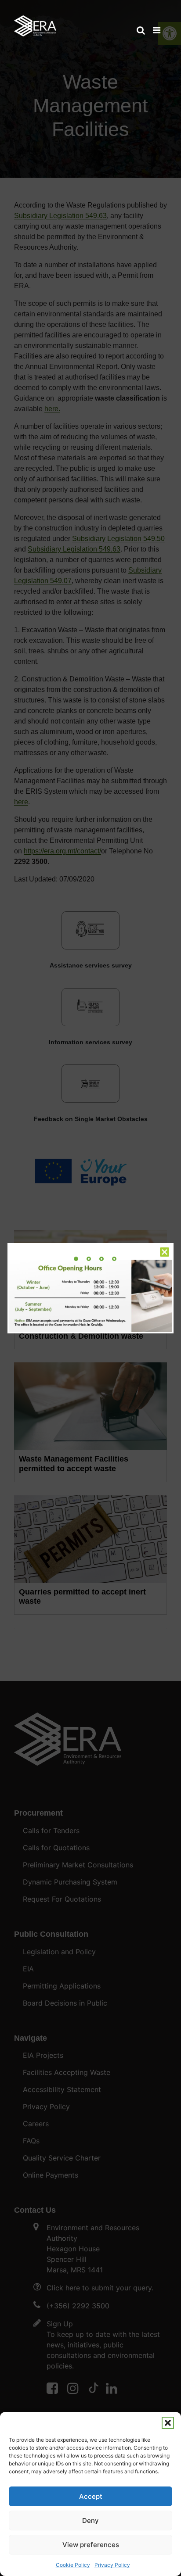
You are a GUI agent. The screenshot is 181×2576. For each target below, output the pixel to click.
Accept (91, 2496)
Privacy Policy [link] (112, 2565)
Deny (90, 2520)
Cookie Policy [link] (73, 2565)
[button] (168, 2423)
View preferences (91, 2545)
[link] (35, 22)
